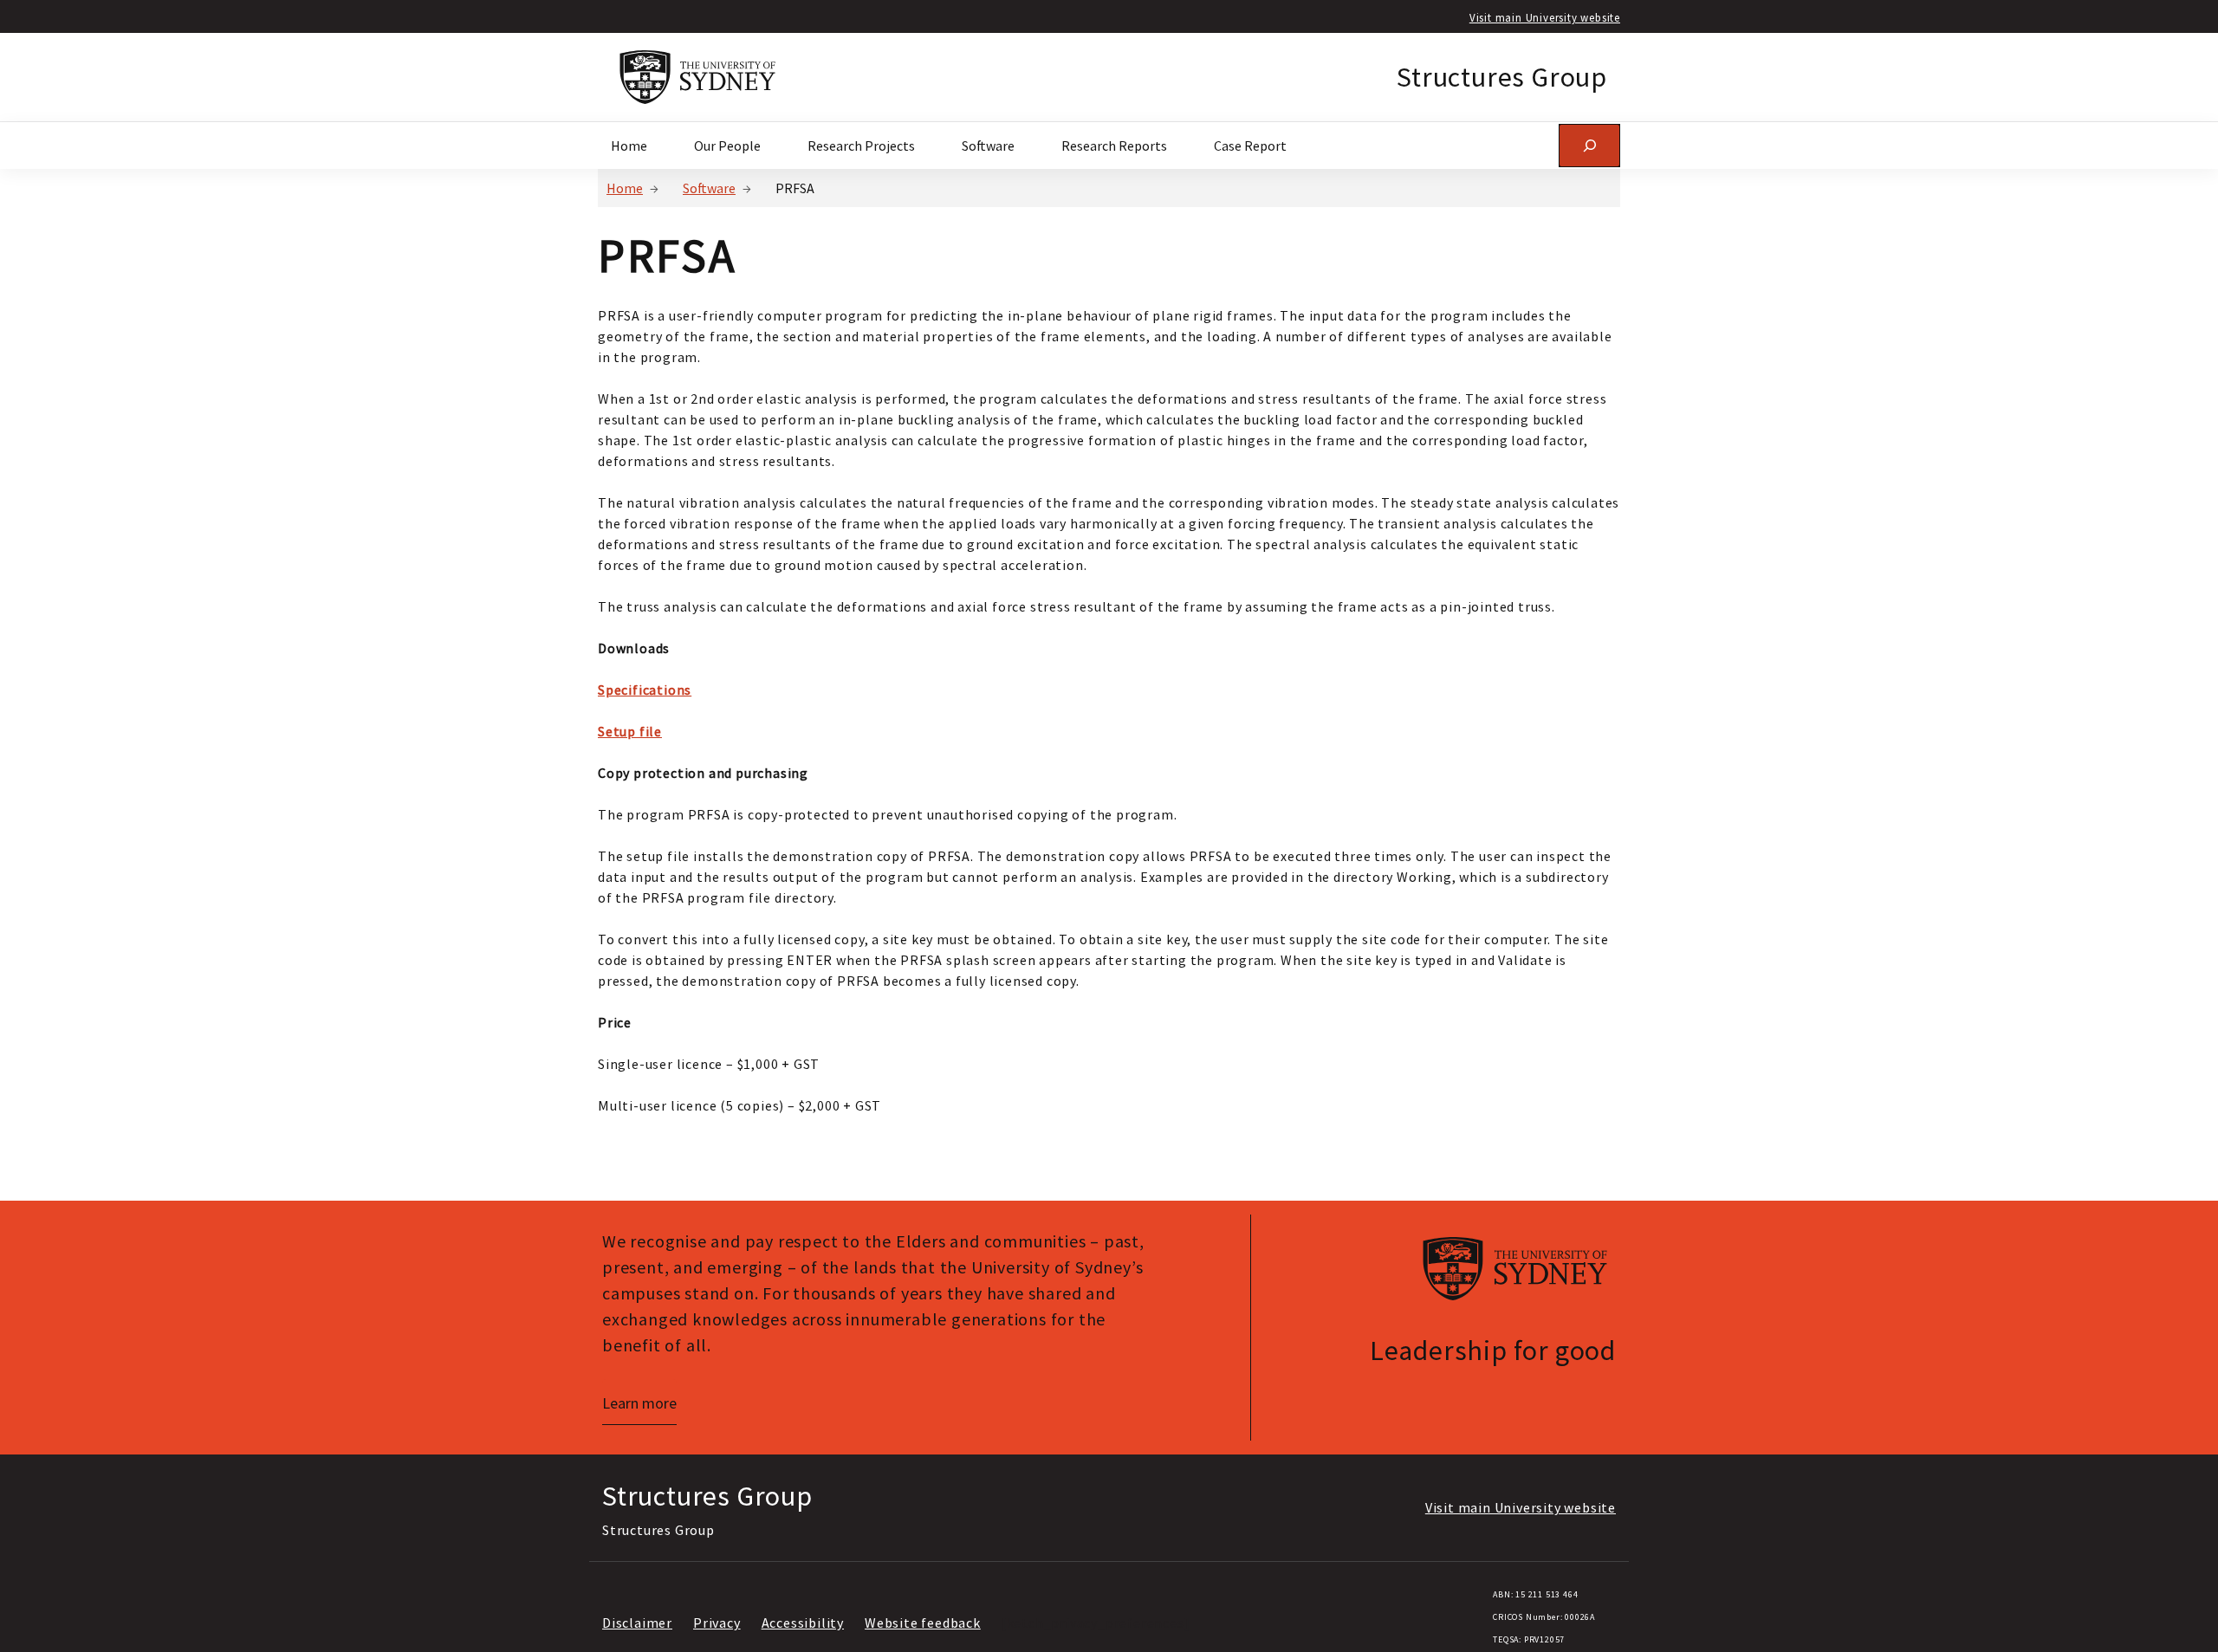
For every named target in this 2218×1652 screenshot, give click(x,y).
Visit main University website (1545, 17)
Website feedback (923, 1623)
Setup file (630, 731)
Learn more (639, 1403)
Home (625, 188)
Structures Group (1502, 77)
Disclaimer (637, 1623)
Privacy (717, 1623)
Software (709, 188)
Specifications (645, 690)
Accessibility (803, 1623)
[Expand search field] (1589, 145)
